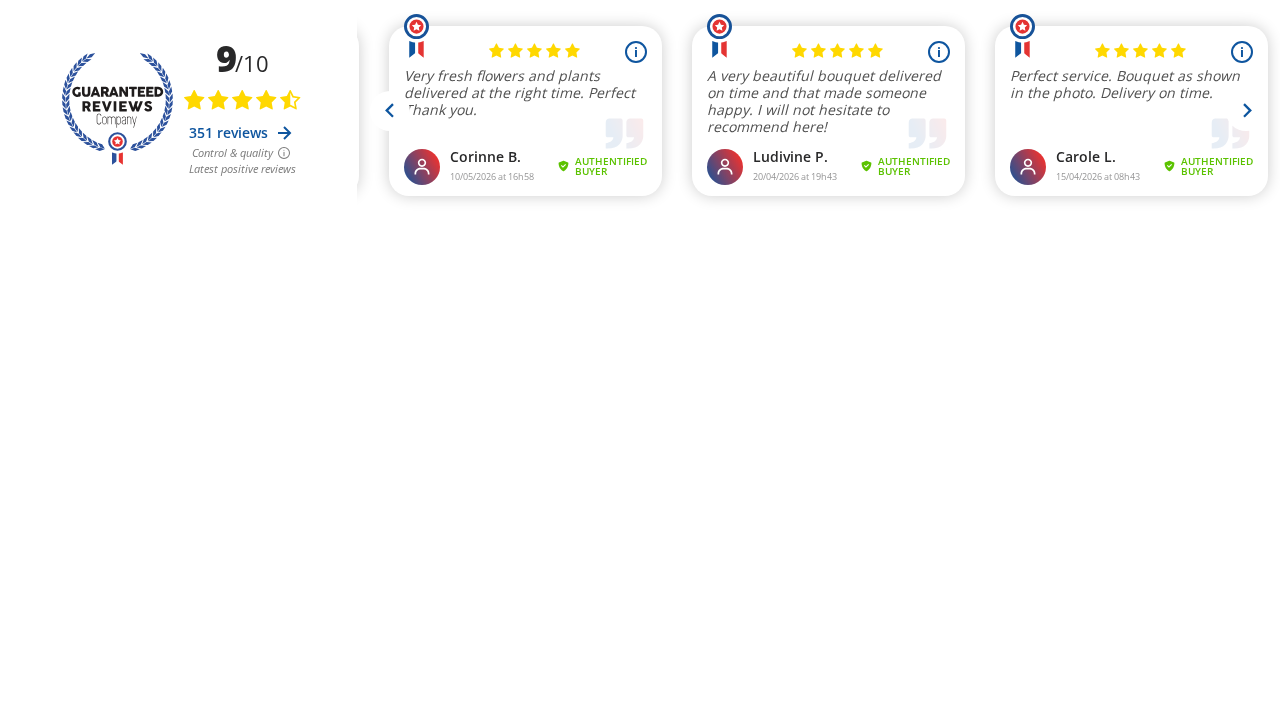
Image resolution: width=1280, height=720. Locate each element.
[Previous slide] (390, 111)
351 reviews (230, 132)
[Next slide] (1246, 111)
